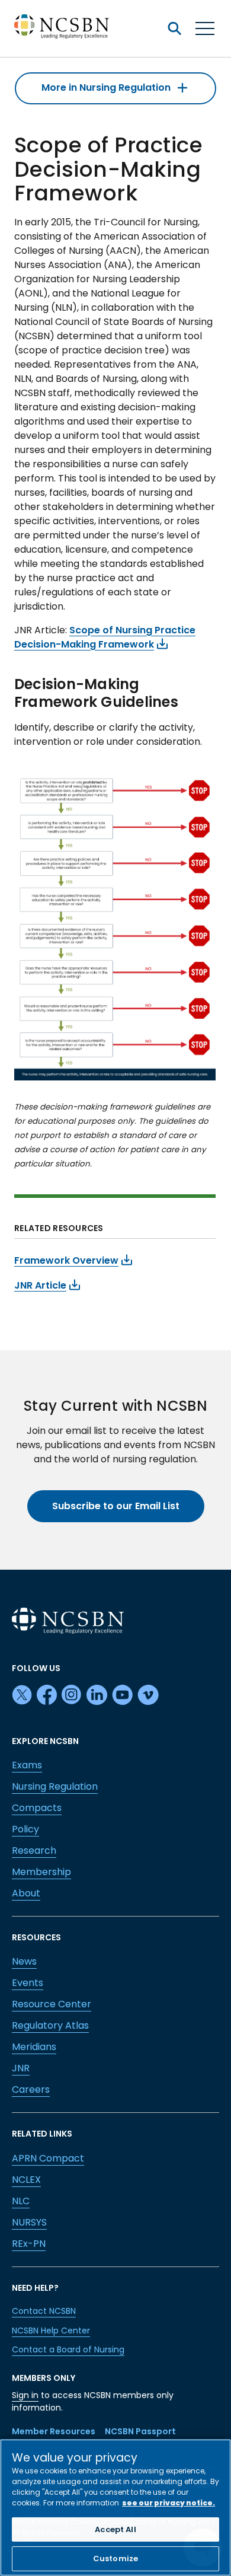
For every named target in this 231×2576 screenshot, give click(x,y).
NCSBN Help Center (51, 2330)
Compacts (37, 1808)
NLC (21, 2201)
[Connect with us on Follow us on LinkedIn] (97, 1695)
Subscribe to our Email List (116, 1506)
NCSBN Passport (140, 2431)
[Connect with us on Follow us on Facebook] (47, 1695)
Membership (41, 1872)
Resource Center (52, 2004)
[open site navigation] (174, 28)
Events (28, 1983)
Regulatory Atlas (50, 2025)
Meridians (34, 2047)
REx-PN (29, 2244)
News (24, 1961)
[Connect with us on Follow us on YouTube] (122, 1695)
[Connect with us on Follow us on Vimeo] (148, 1695)
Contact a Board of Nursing (68, 2349)
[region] (115, 2508)
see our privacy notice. (169, 2503)
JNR (21, 2068)
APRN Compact (48, 2158)
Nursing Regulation (55, 1786)
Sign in (25, 2395)
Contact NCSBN (44, 2311)
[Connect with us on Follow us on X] (22, 1695)
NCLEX (26, 2180)
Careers (31, 2089)
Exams (27, 1765)
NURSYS (29, 2222)
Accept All (115, 2529)
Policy (25, 1829)
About (26, 1893)
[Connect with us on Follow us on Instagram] (72, 1695)
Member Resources (54, 2431)
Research (34, 1850)
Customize (115, 2559)
